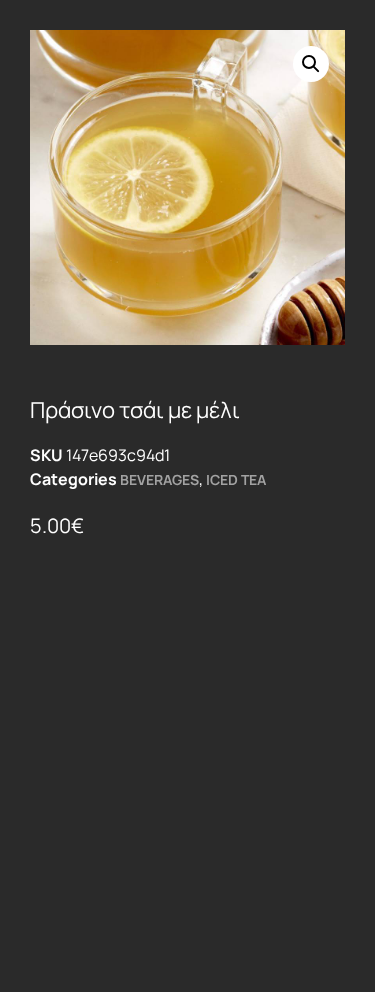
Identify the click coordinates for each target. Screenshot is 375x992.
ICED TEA (236, 479)
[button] (311, 64)
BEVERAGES (159, 479)
